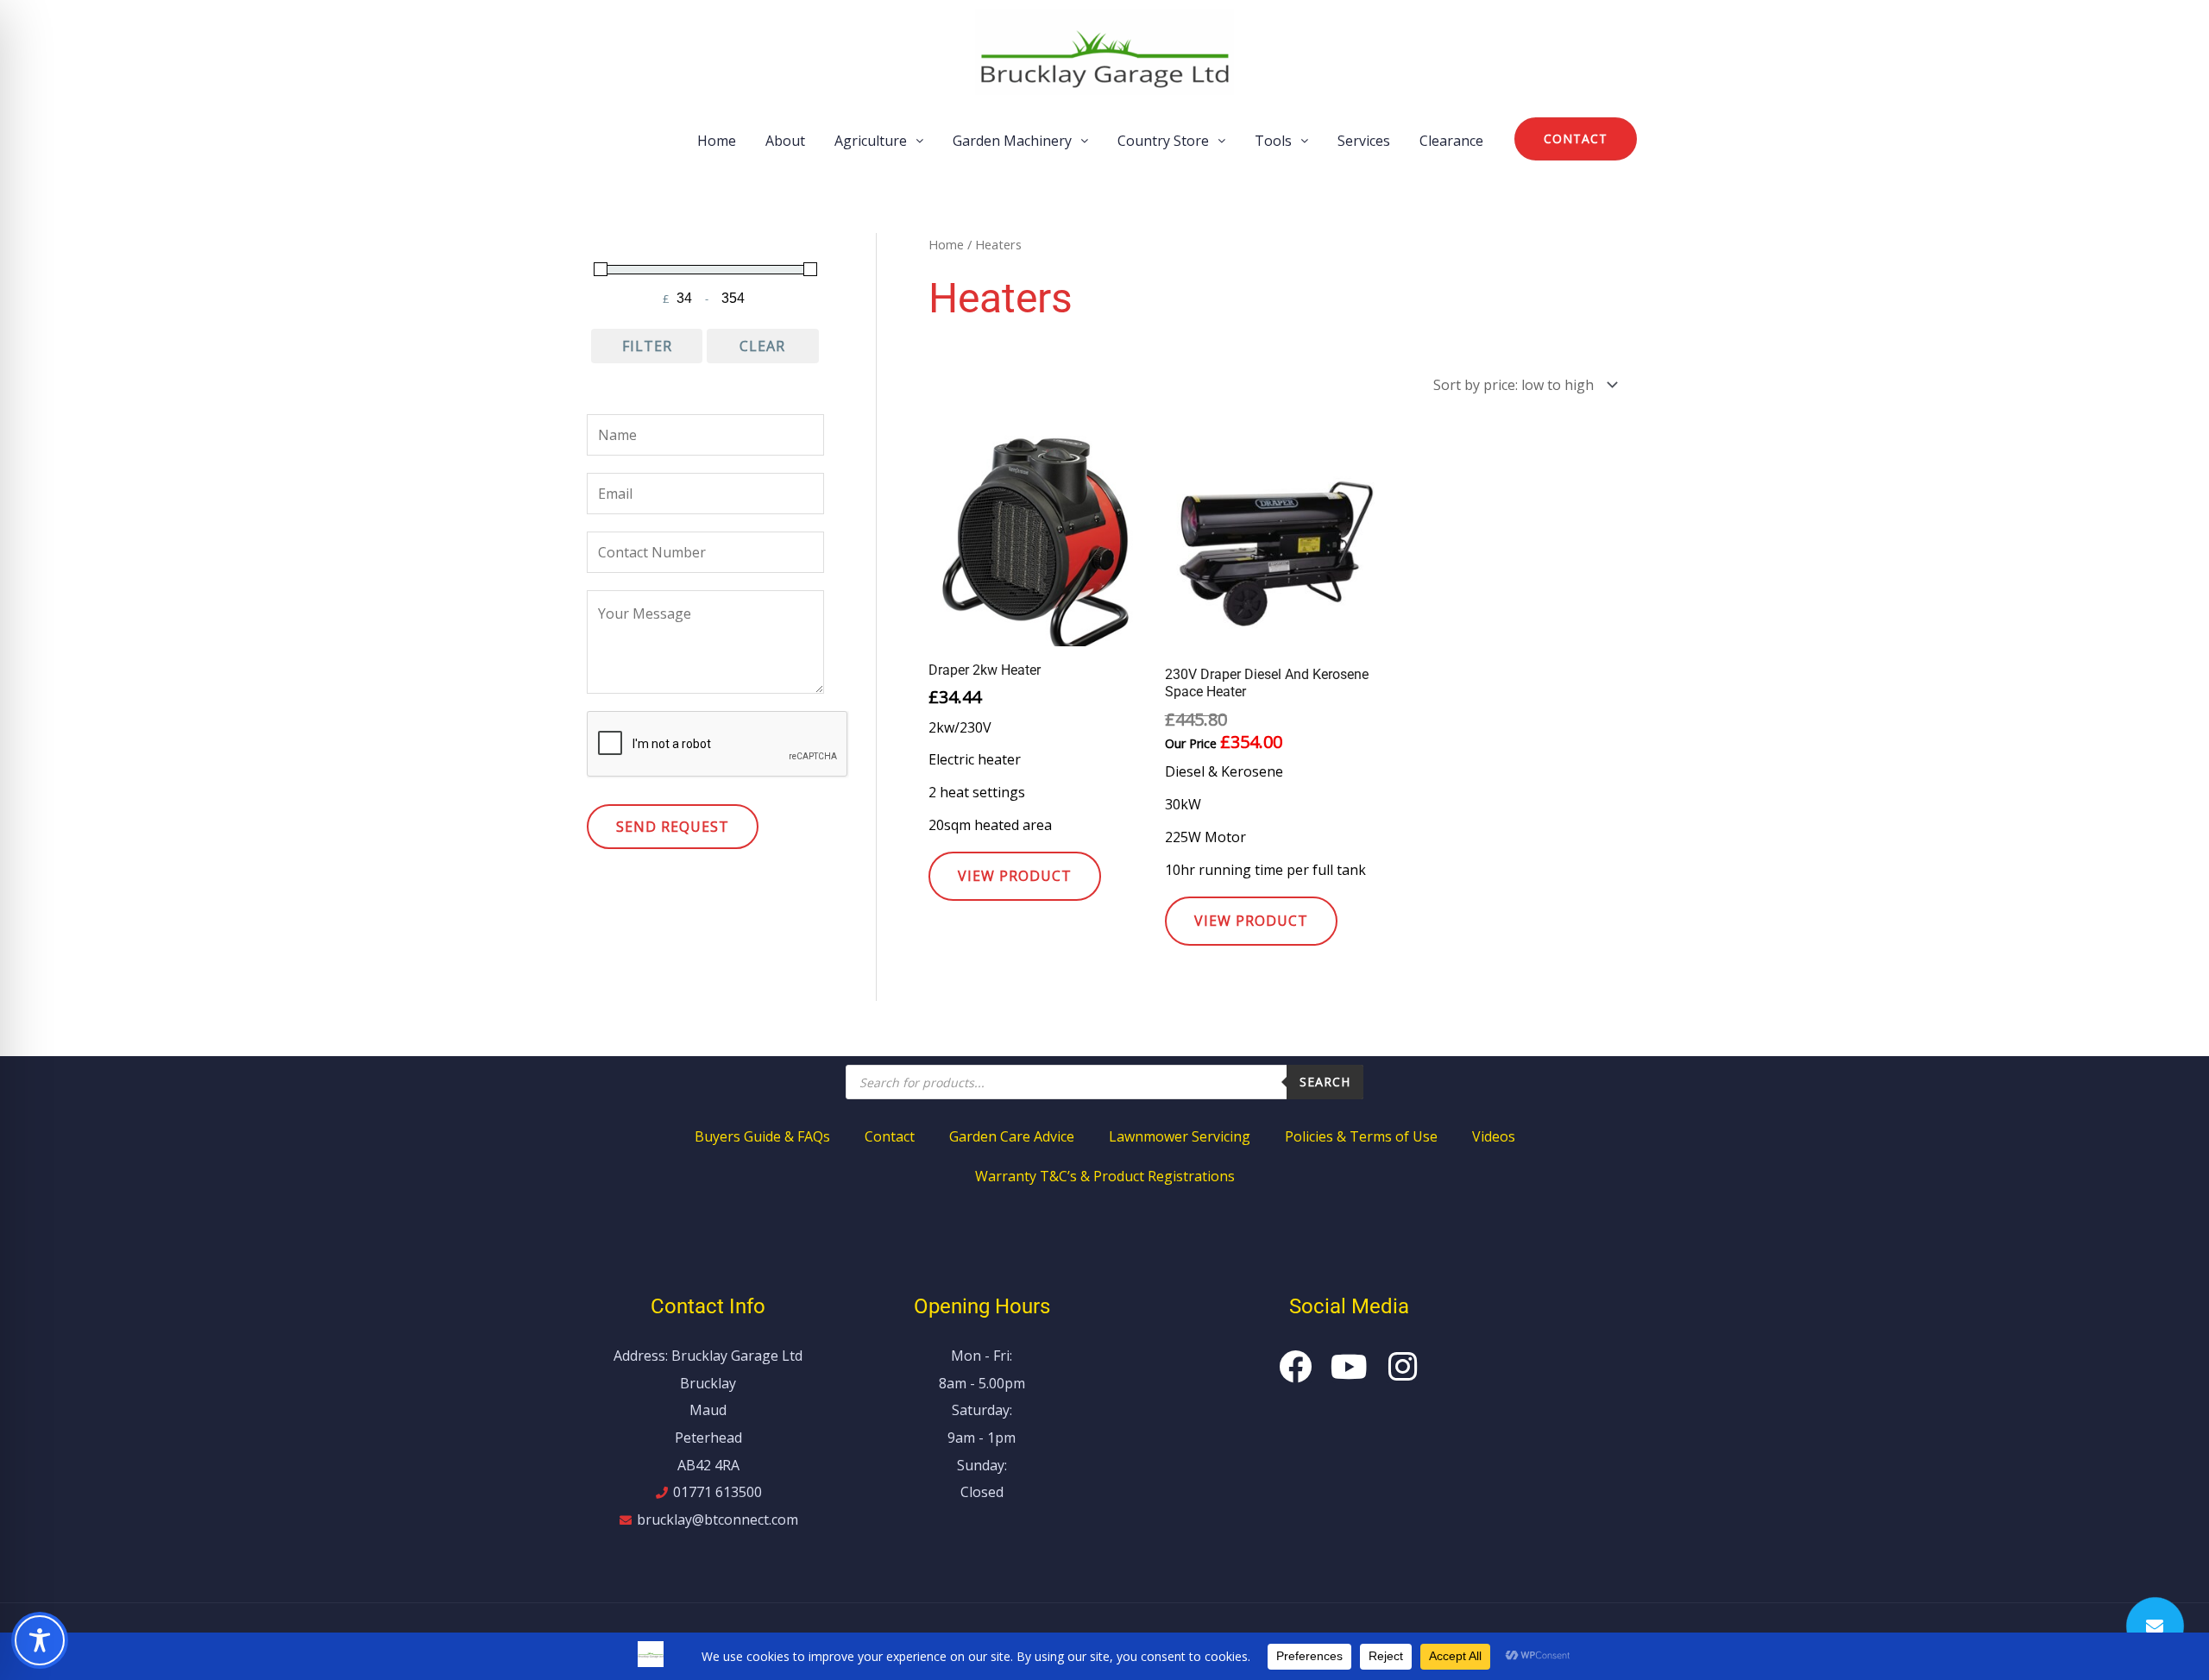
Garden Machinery (1012, 141)
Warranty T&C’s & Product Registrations (1105, 1176)
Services (1364, 141)
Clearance (1451, 141)
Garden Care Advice (1012, 1136)
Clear (762, 346)
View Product (1015, 876)
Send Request (673, 827)
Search (1325, 1082)
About (785, 141)
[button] (879, 141)
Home (717, 141)
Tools (1273, 141)
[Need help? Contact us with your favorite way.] (2155, 1626)
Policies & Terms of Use (1361, 1136)
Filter (647, 346)
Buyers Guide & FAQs (762, 1136)
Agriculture (871, 141)
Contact (890, 1136)
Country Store (1163, 141)
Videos (1494, 1136)
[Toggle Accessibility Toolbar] (40, 1640)
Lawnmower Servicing (1180, 1136)
